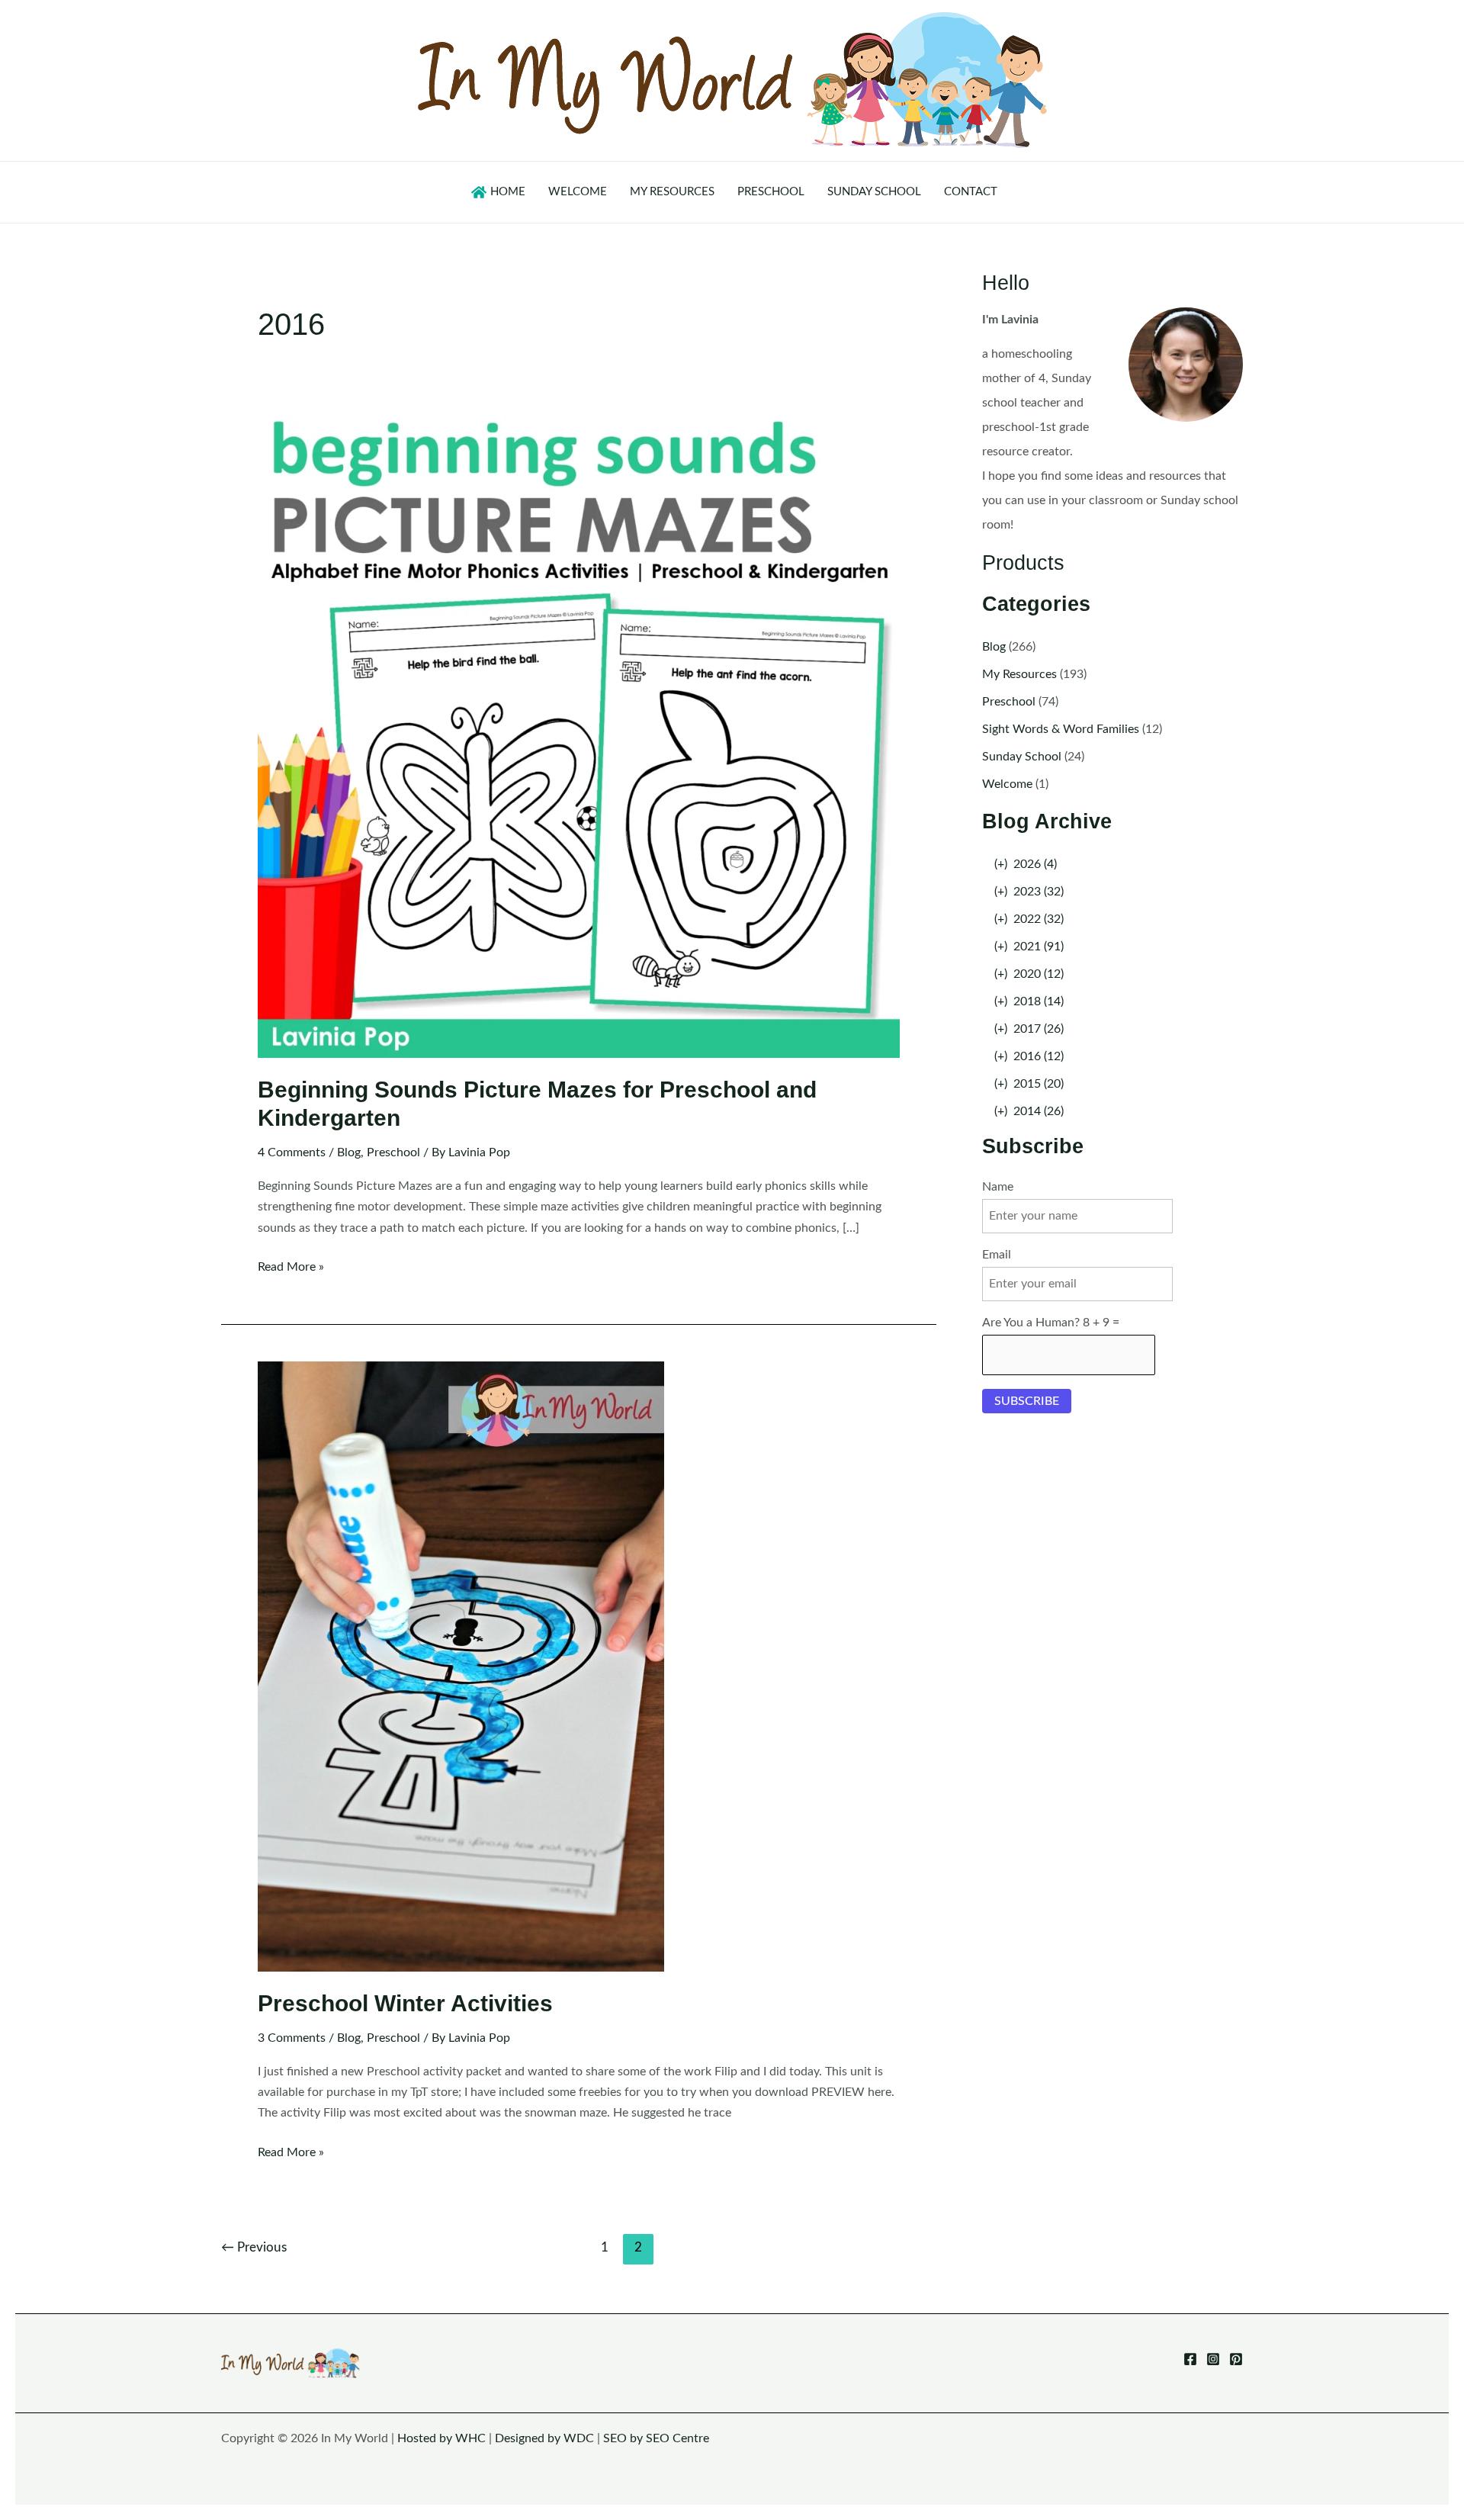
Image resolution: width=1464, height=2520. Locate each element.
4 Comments (292, 1152)
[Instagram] (1213, 2359)
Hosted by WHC (441, 2438)
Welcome (1007, 784)
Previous (254, 2247)
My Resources (1019, 674)
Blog (349, 1152)
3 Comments (292, 2038)
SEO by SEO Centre (656, 2438)
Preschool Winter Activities (405, 2003)
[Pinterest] (1236, 2359)
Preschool (393, 1152)
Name (998, 1187)
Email (997, 1255)
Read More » (291, 1269)
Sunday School (1022, 757)
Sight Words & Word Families (1061, 729)
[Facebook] (1190, 2359)
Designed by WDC (544, 2438)
